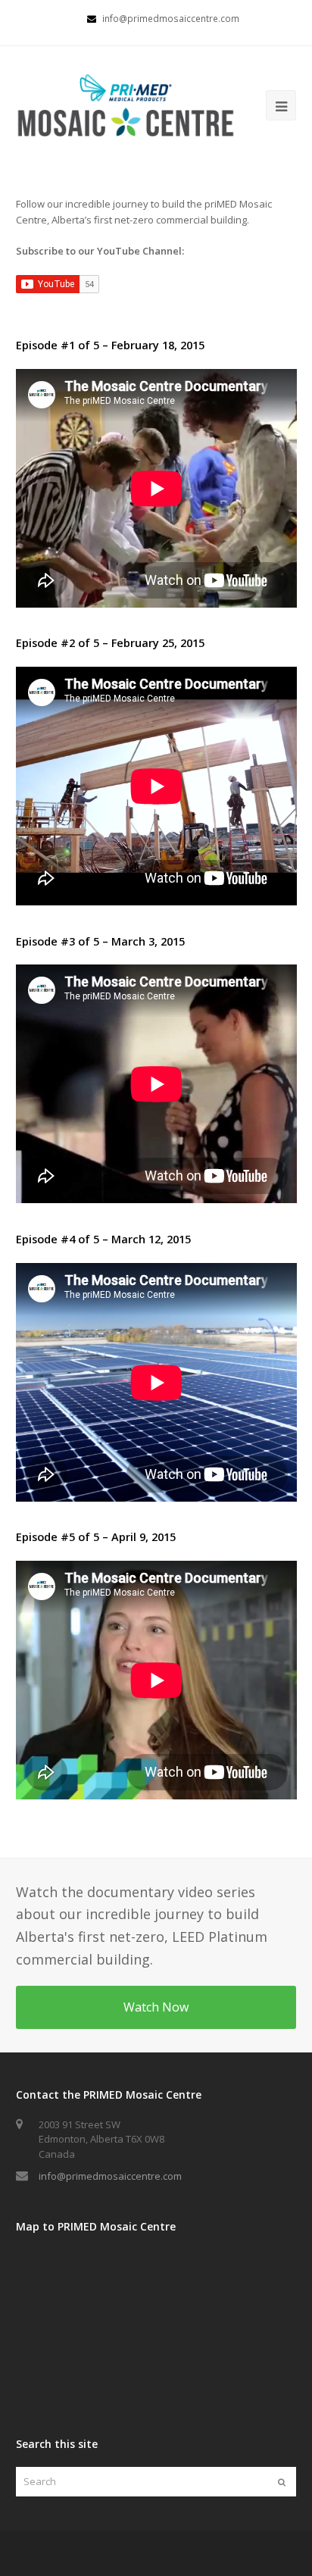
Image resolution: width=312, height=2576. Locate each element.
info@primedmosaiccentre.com (110, 2176)
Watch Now (156, 2007)
